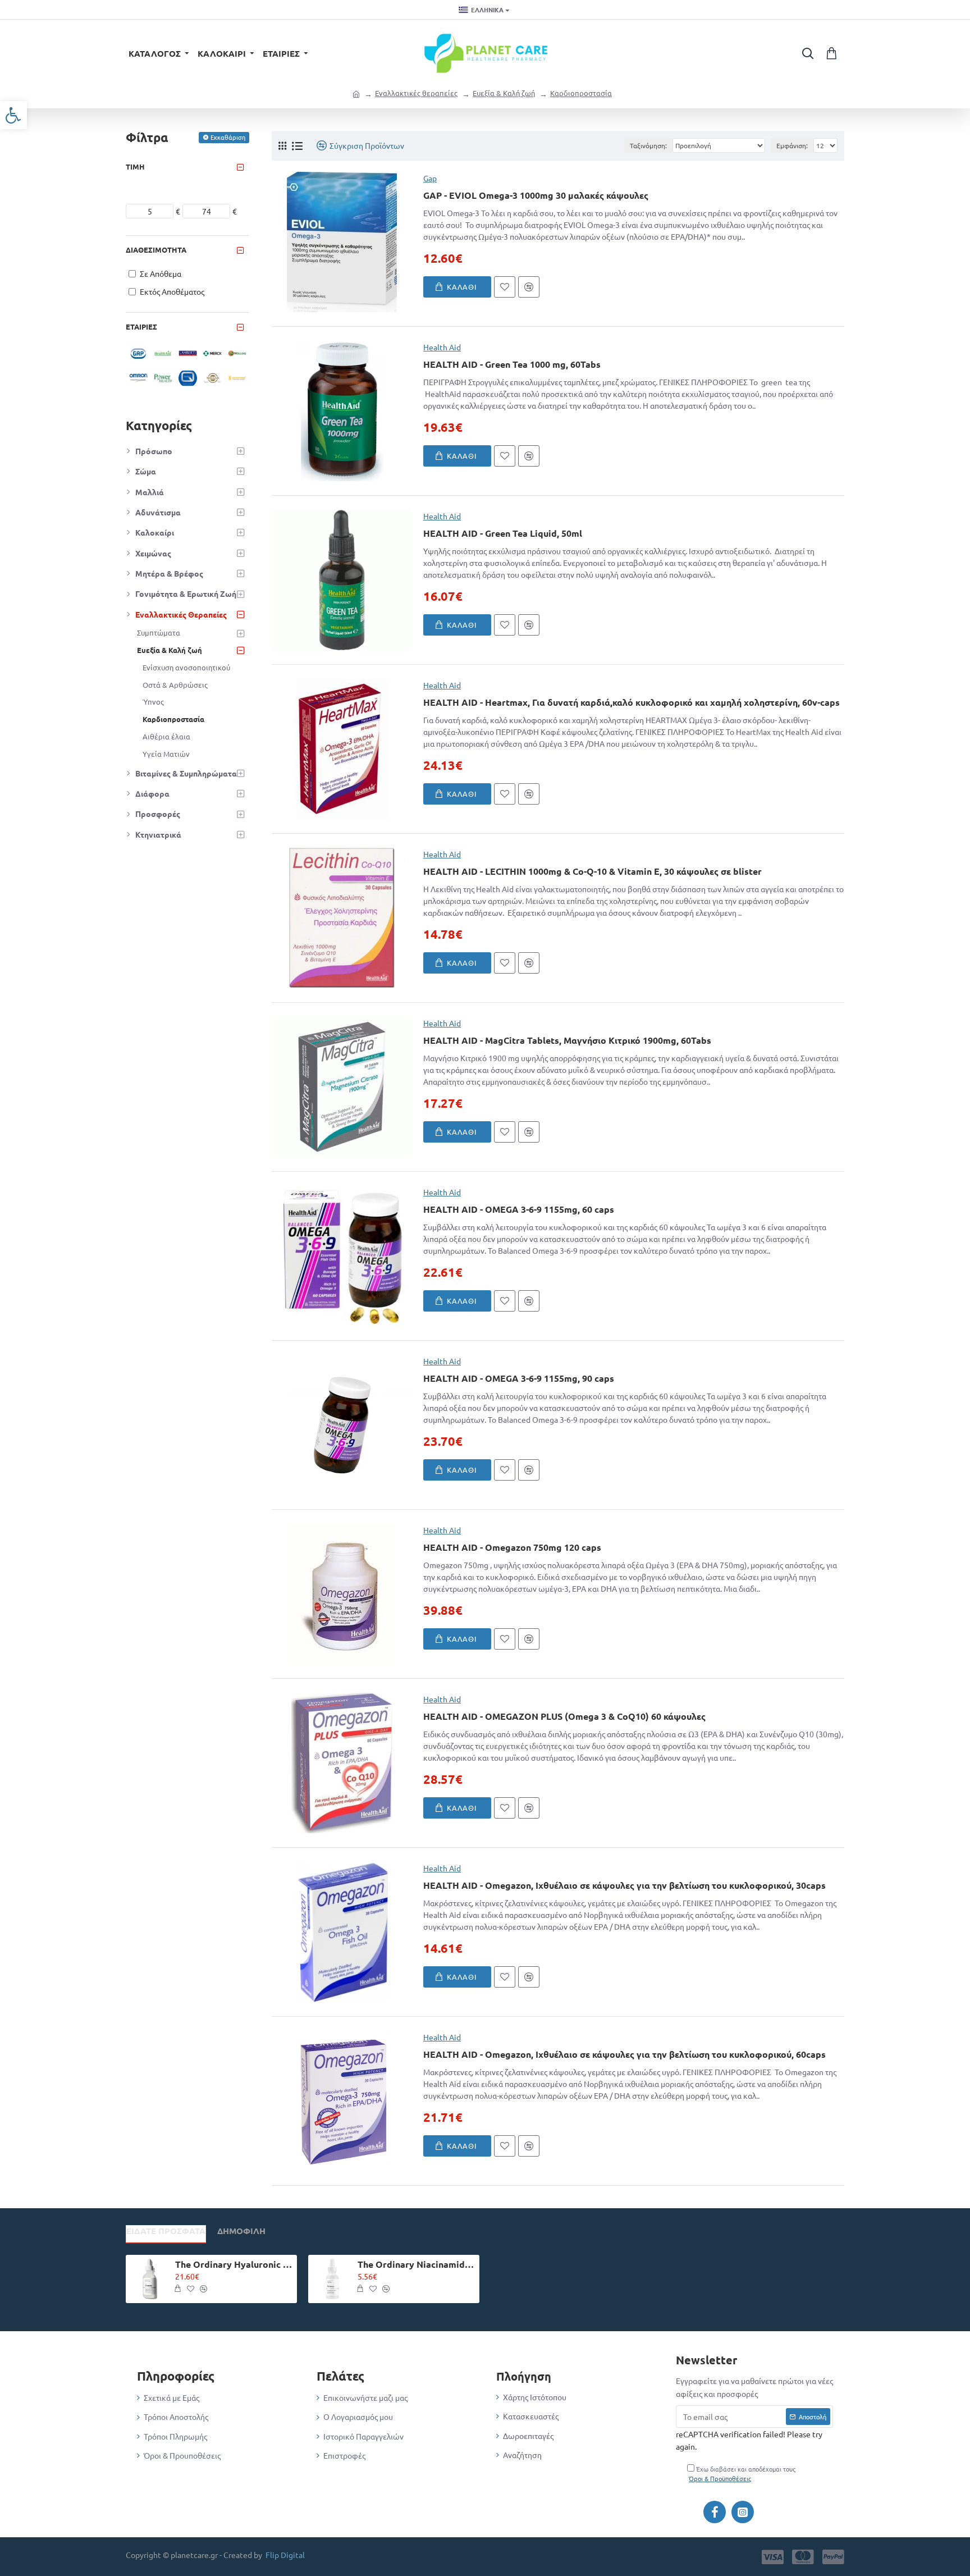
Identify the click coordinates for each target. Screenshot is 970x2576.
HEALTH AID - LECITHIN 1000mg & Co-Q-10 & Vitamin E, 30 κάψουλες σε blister (592, 871)
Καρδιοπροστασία (581, 93)
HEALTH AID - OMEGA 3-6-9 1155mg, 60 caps (519, 1209)
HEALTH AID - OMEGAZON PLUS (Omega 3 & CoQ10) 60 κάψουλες (564, 1716)
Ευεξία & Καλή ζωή (504, 93)
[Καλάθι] (177, 2289)
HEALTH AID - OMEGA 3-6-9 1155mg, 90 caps (519, 1378)
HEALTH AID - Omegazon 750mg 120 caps (512, 1547)
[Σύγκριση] (529, 287)
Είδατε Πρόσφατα (166, 2231)
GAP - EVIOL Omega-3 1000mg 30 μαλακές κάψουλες (536, 195)
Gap (430, 178)
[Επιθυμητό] (505, 287)
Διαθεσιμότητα (156, 250)
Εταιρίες (141, 326)
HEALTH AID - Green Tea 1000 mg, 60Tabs (512, 364)
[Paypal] (833, 2557)
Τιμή (135, 166)
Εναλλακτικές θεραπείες (416, 93)
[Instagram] (743, 2512)
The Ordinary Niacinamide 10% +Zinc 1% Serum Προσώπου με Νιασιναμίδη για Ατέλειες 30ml (417, 2264)
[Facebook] (715, 2512)
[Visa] (773, 2557)
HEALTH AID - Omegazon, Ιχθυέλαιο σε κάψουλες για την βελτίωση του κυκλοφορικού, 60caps (624, 2054)
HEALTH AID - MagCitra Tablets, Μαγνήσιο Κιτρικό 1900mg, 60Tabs (567, 1040)
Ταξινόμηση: (648, 145)
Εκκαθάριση (228, 137)
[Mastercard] (803, 2557)
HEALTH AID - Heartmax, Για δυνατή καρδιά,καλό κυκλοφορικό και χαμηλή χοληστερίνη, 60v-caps (632, 702)
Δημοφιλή (241, 2231)
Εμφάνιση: (792, 145)
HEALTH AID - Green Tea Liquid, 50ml (503, 533)
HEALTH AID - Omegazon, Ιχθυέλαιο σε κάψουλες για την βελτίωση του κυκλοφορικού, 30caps (624, 1885)
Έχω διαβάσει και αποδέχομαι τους (742, 2474)
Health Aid (442, 347)
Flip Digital (285, 2555)
